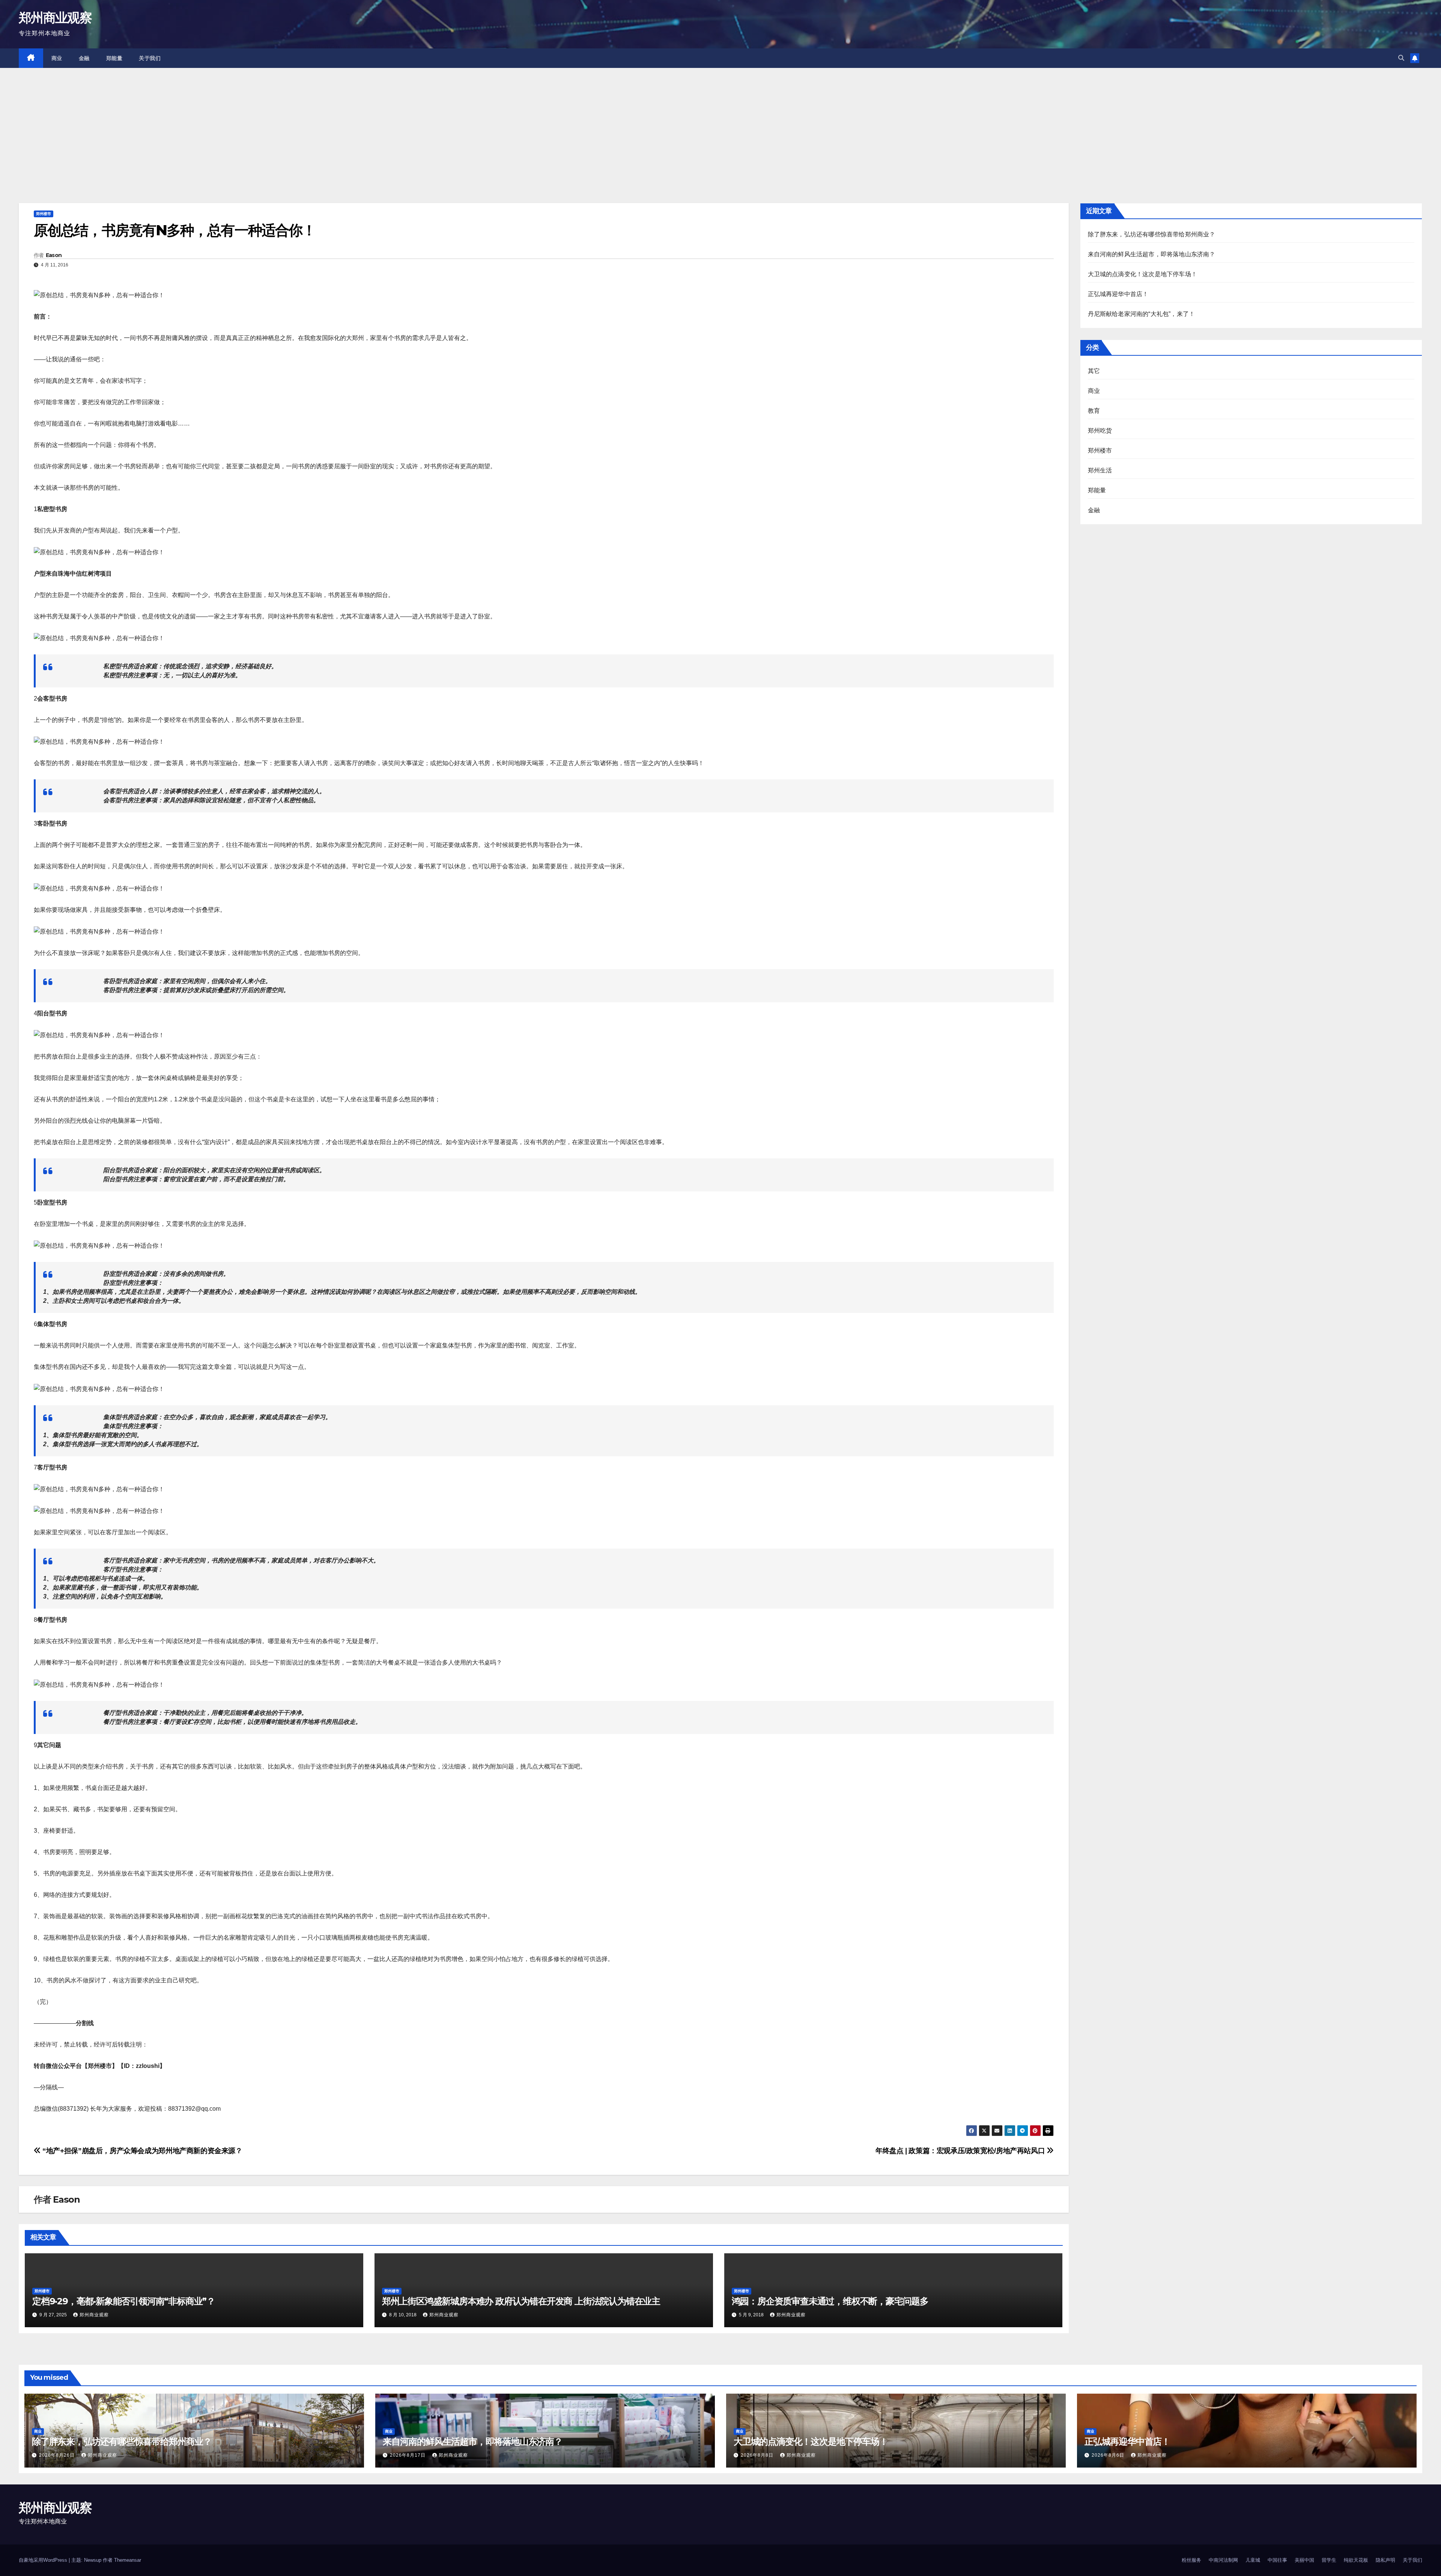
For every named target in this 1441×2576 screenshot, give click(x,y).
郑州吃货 (1100, 431)
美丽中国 (1304, 2560)
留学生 (1329, 2560)
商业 (57, 58)
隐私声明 (1385, 2560)
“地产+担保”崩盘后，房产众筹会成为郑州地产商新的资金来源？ (142, 2151)
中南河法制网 (1223, 2560)
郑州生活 (1100, 470)
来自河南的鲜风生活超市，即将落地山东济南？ (1152, 254)
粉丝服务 (1191, 2560)
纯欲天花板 (1356, 2560)
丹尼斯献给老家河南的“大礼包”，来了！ (1142, 314)
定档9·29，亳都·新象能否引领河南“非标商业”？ (124, 2301)
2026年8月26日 (58, 2455)
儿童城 (1253, 2560)
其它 (1094, 371)
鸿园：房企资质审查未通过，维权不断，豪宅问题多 (830, 2301)
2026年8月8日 (758, 2455)
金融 (84, 58)
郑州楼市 (44, 214)
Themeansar (128, 2560)
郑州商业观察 (55, 18)
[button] (1401, 58)
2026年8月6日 (1109, 2455)
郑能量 (114, 58)
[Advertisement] (720, 124)
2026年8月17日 (408, 2455)
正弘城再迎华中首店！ (1118, 294)
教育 (1094, 411)
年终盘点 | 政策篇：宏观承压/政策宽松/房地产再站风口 (961, 2151)
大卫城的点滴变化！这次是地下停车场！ (1143, 274)
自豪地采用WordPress (44, 2560)
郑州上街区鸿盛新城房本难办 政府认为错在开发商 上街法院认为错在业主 (521, 2301)
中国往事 (1277, 2560)
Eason (54, 255)
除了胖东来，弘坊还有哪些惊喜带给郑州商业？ (1152, 234)
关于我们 (150, 58)
